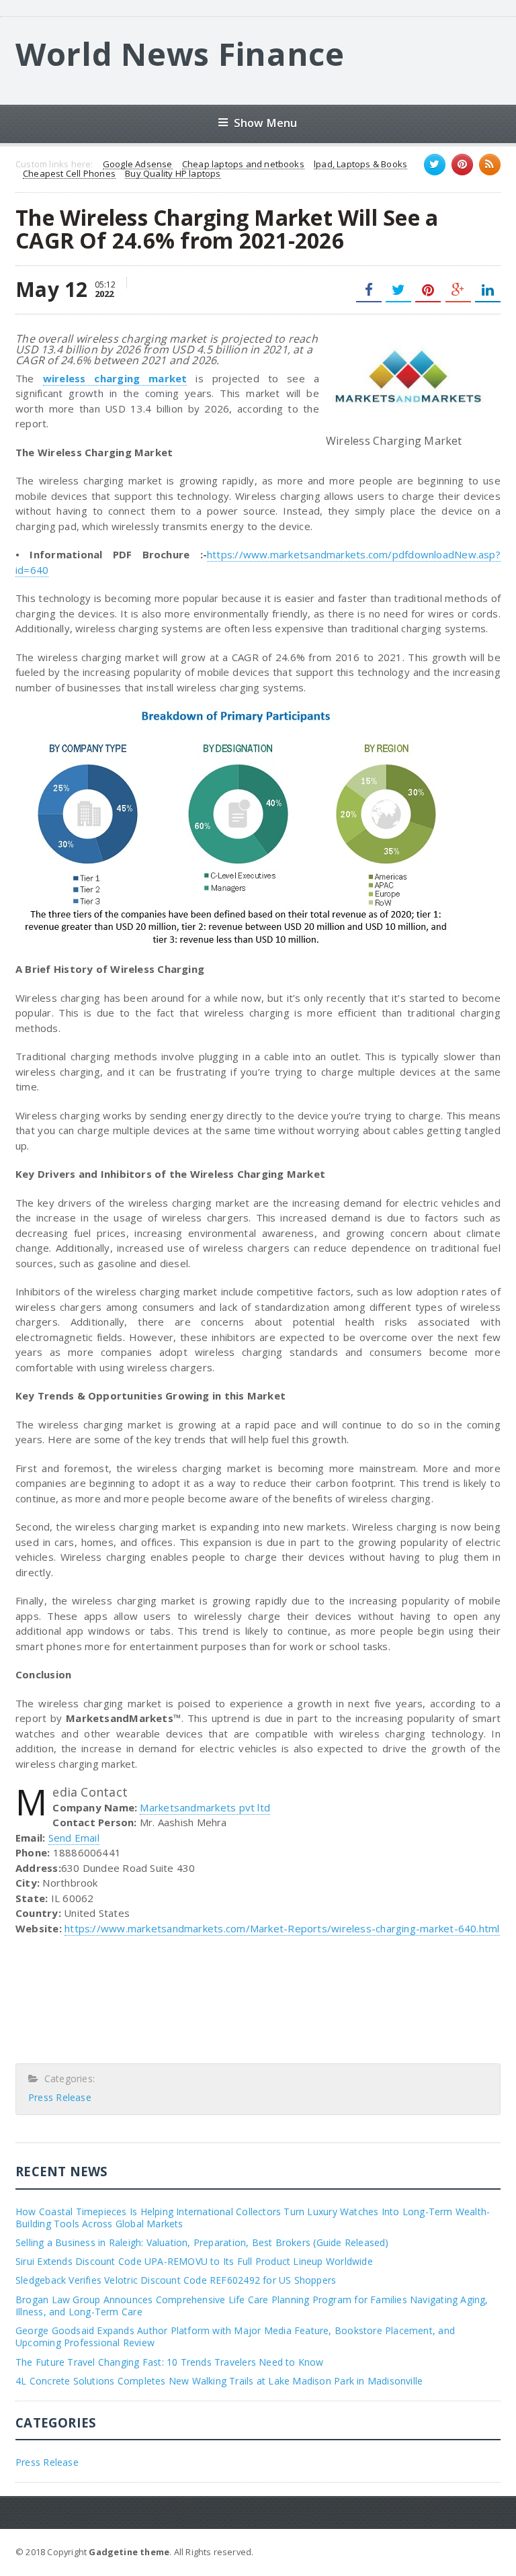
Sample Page (467, 2551)
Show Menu (266, 123)
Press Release (60, 2097)
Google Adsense (138, 165)
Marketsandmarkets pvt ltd (205, 1807)
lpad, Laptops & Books (360, 165)
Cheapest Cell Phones (69, 174)
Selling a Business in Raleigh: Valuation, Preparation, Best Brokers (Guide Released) (202, 2242)
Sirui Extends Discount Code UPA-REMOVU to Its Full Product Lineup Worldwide (194, 2261)
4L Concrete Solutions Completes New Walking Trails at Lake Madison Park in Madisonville (219, 2381)
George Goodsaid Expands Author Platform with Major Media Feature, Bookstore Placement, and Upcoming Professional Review (235, 2336)
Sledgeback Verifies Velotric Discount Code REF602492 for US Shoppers (176, 2280)
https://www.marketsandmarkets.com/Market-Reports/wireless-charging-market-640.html (282, 1928)
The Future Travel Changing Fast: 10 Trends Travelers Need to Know (170, 2362)
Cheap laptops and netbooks (243, 165)
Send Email (74, 1838)
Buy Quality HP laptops (173, 174)
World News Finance (180, 54)
